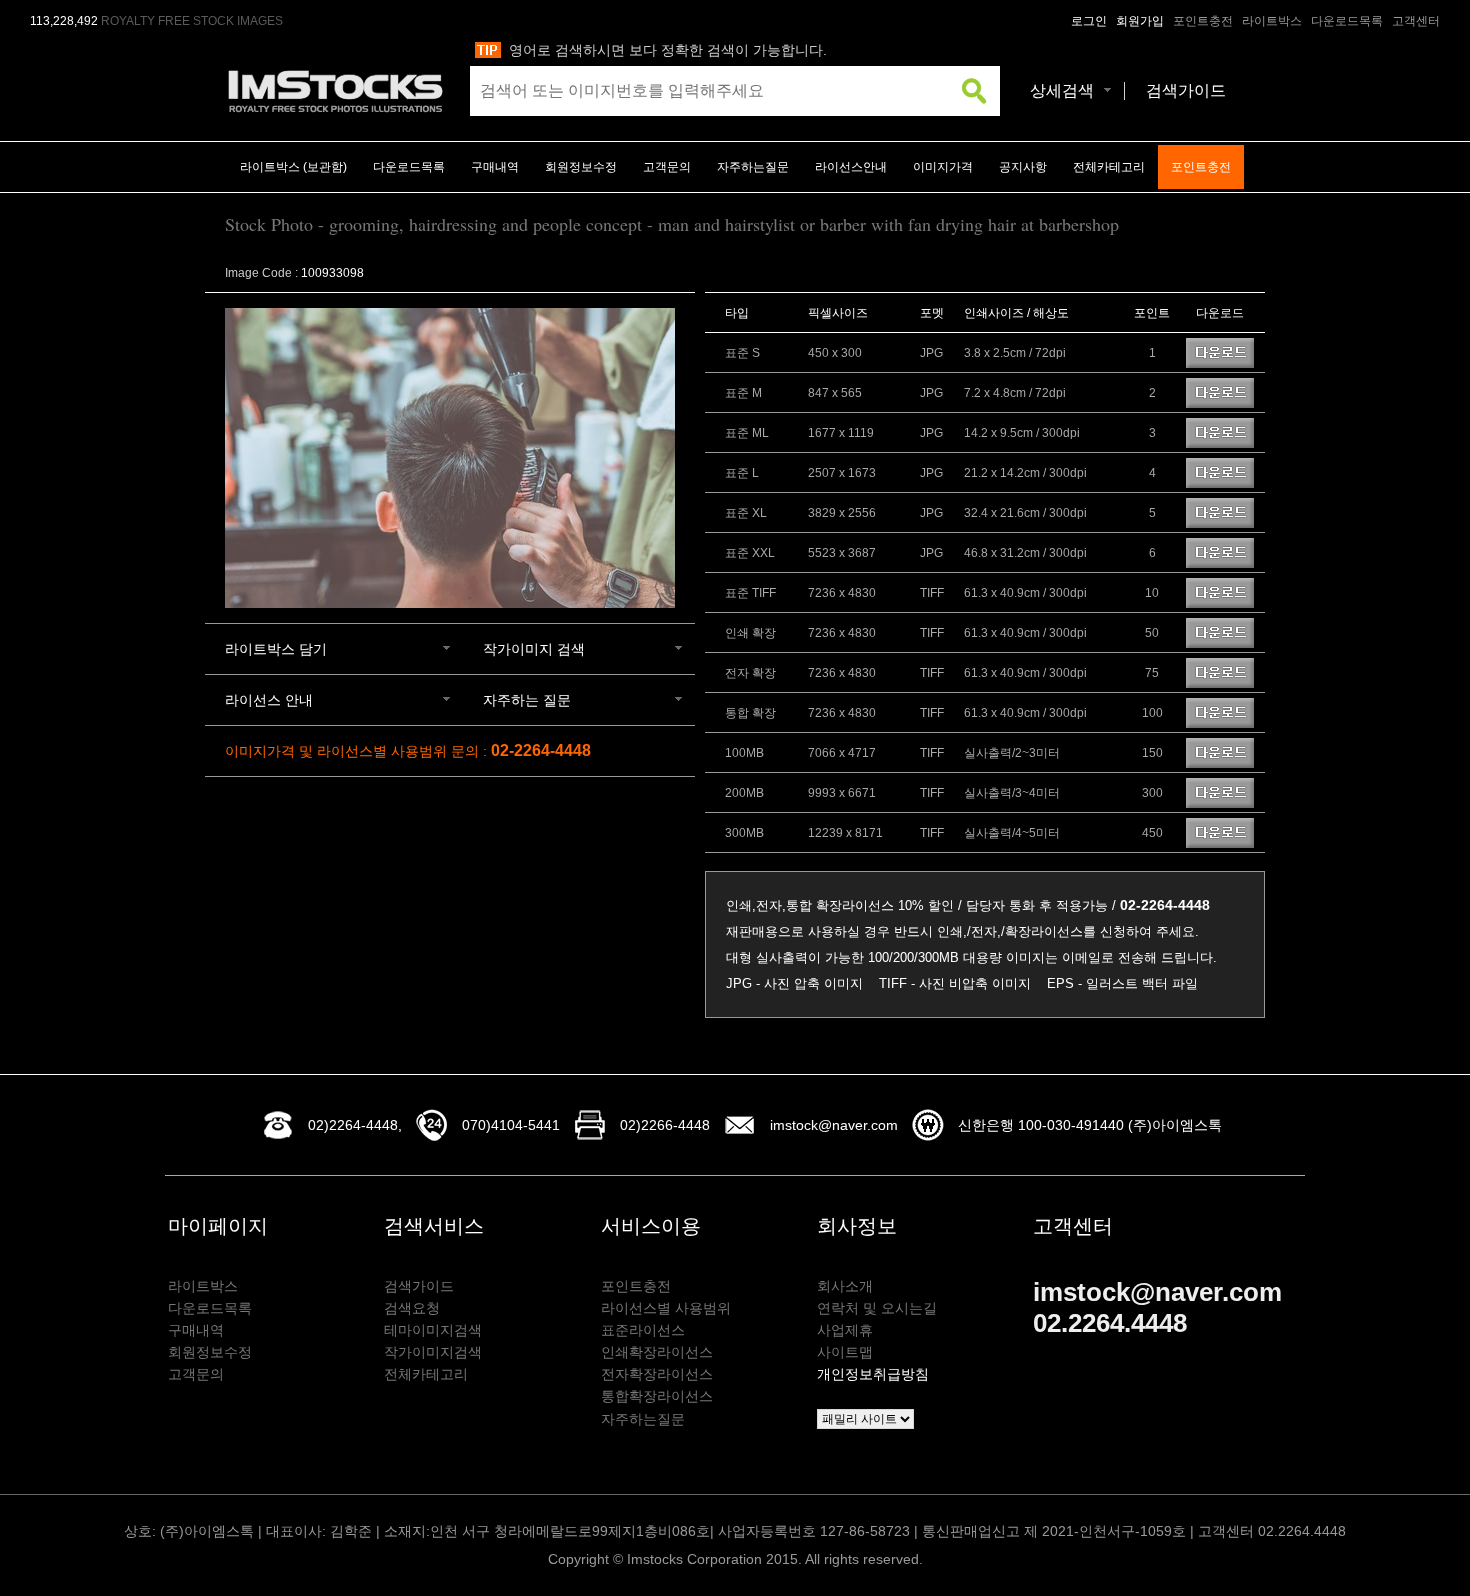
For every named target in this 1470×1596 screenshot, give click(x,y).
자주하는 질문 (527, 700)
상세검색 (1062, 90)
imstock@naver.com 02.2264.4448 (1157, 1307)
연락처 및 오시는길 (877, 1308)
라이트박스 (1272, 21)
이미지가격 (943, 167)
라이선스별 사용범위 (666, 1308)
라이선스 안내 (269, 700)
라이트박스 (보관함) (293, 167)
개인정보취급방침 (873, 1374)
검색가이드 (1186, 90)
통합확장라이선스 (657, 1396)
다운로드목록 (1347, 21)
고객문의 (667, 167)
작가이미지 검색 (534, 649)
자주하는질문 (753, 167)
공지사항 (1023, 167)
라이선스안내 (851, 167)
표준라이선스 (643, 1330)
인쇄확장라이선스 (657, 1352)
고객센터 (1416, 21)
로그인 (1089, 21)
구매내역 (495, 167)
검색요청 (412, 1308)
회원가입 (1140, 21)
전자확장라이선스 (657, 1374)
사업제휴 (845, 1330)
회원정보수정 (581, 167)
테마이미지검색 (433, 1330)
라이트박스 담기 (276, 649)
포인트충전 (1203, 21)
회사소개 (845, 1286)
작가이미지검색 (433, 1352)
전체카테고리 (1109, 167)
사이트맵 (845, 1352)
